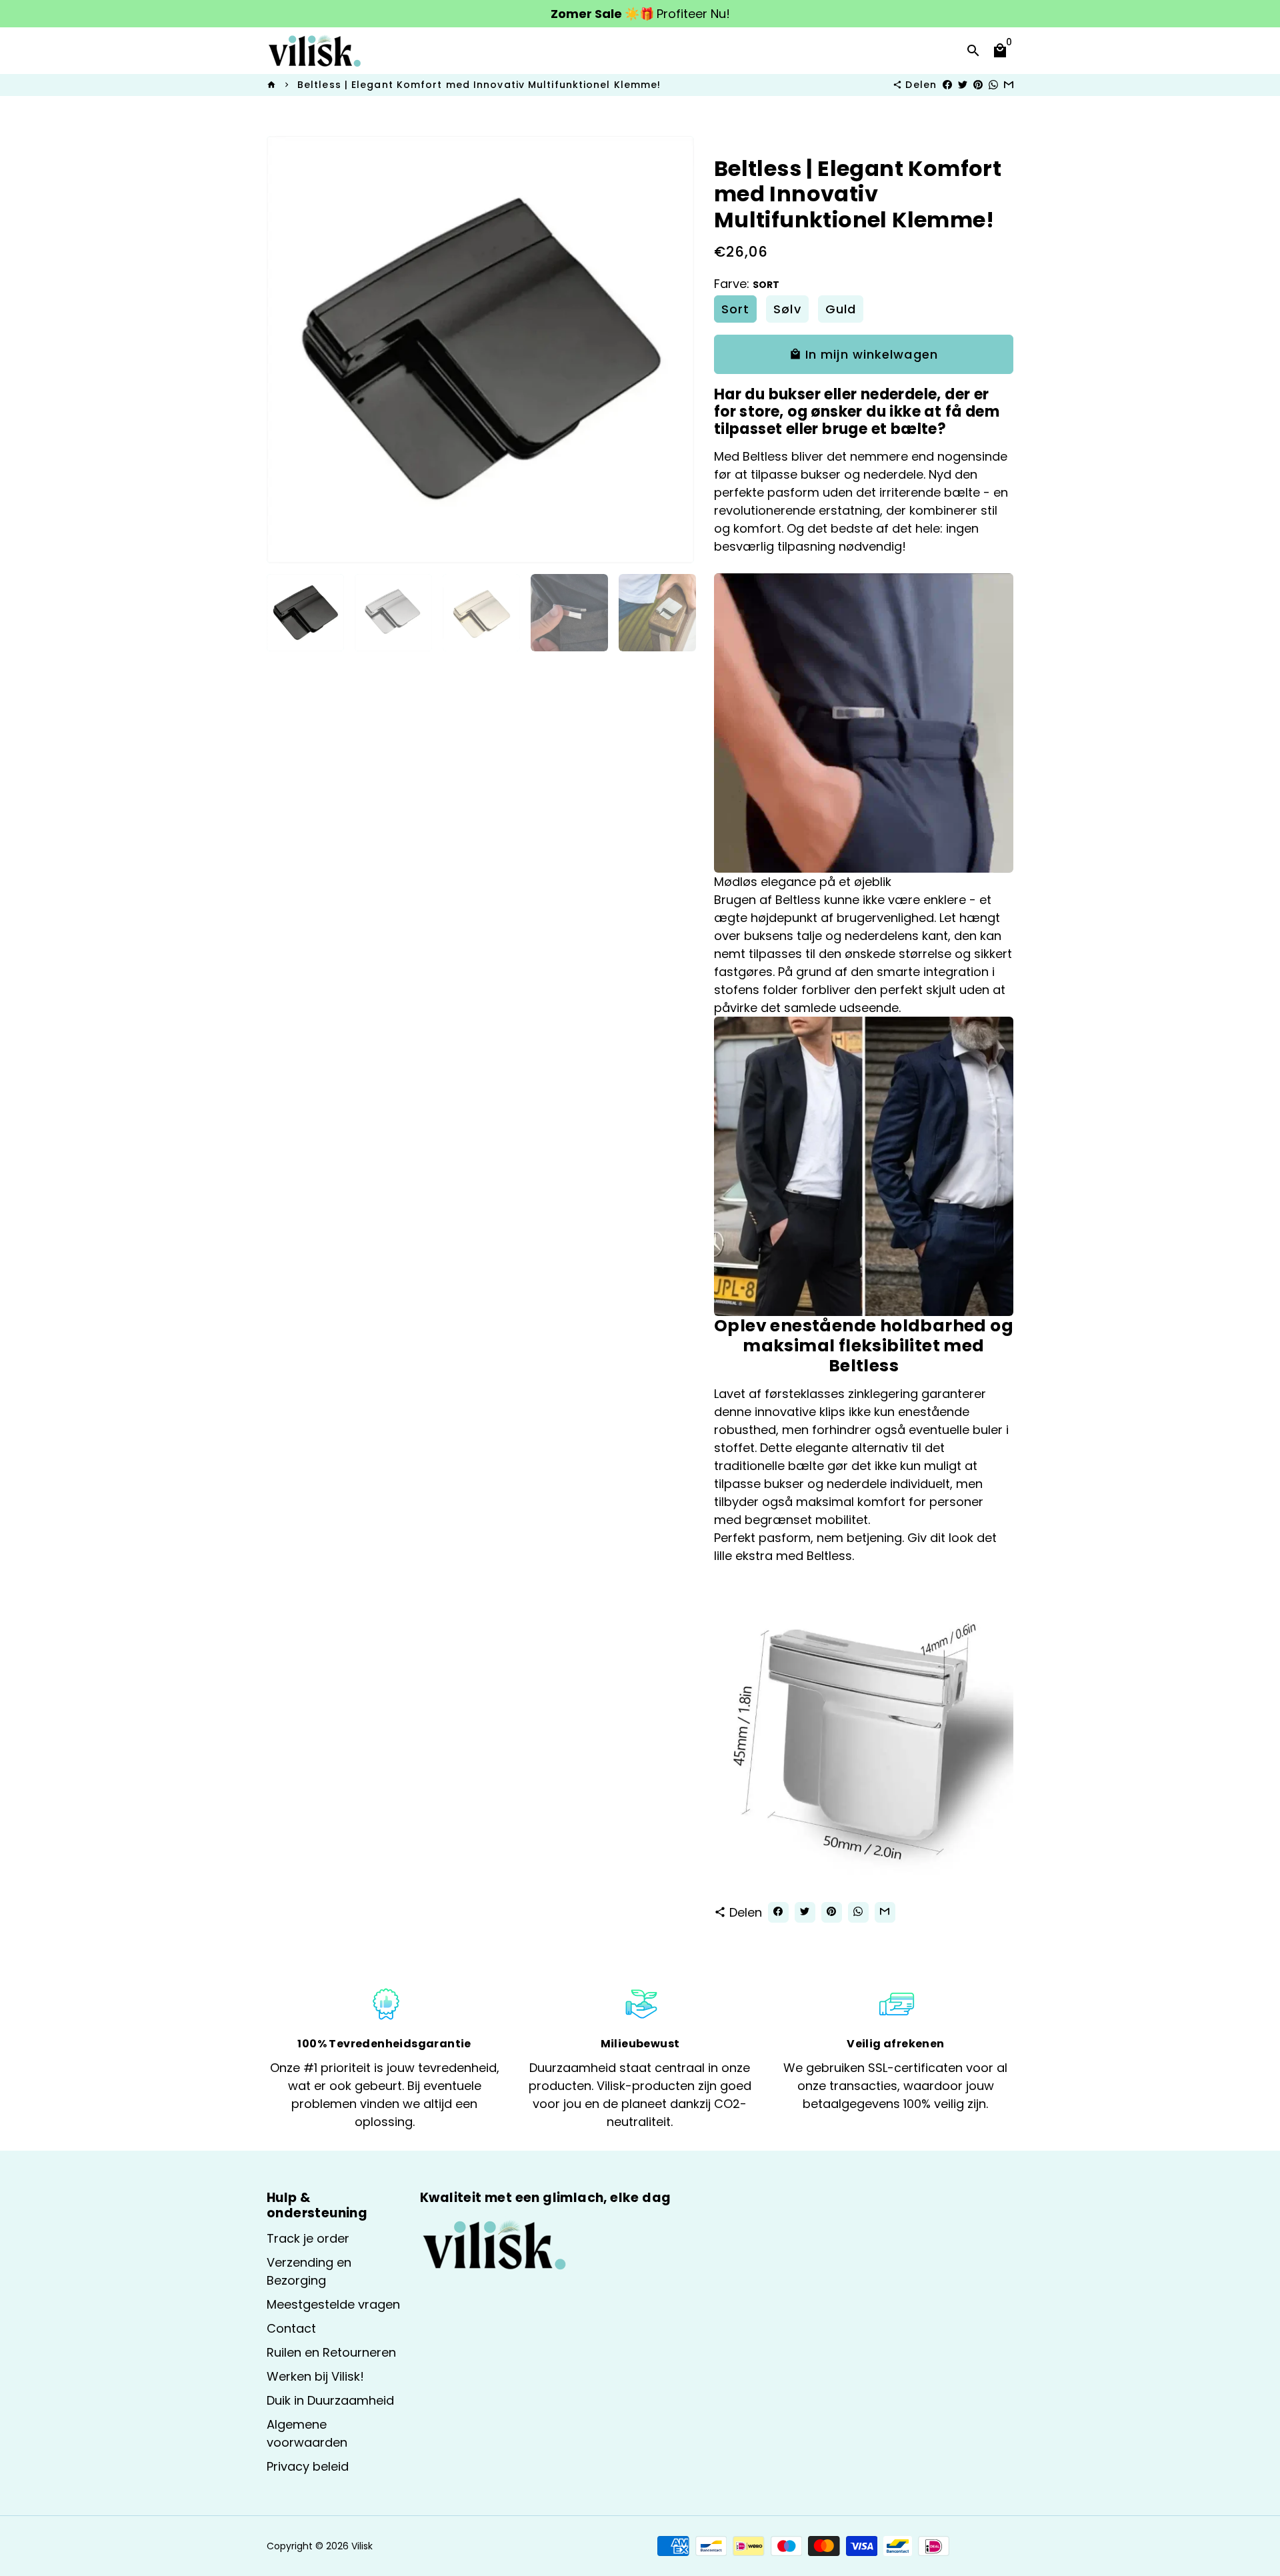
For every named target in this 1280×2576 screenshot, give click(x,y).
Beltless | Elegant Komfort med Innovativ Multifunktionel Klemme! (479, 85)
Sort (735, 309)
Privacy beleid (308, 2466)
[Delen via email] (1009, 85)
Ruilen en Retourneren (331, 2352)
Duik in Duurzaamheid (330, 2400)
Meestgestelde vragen (333, 2304)
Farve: (747, 284)
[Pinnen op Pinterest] (978, 85)
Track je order (308, 2238)
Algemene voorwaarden (307, 2433)
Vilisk (362, 2546)
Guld (841, 309)
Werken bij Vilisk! (315, 2376)
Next (675, 350)
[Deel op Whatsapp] (993, 85)
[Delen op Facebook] (947, 85)
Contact (291, 2328)
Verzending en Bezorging (309, 2271)
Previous (286, 350)
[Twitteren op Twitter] (963, 85)
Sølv (787, 309)
